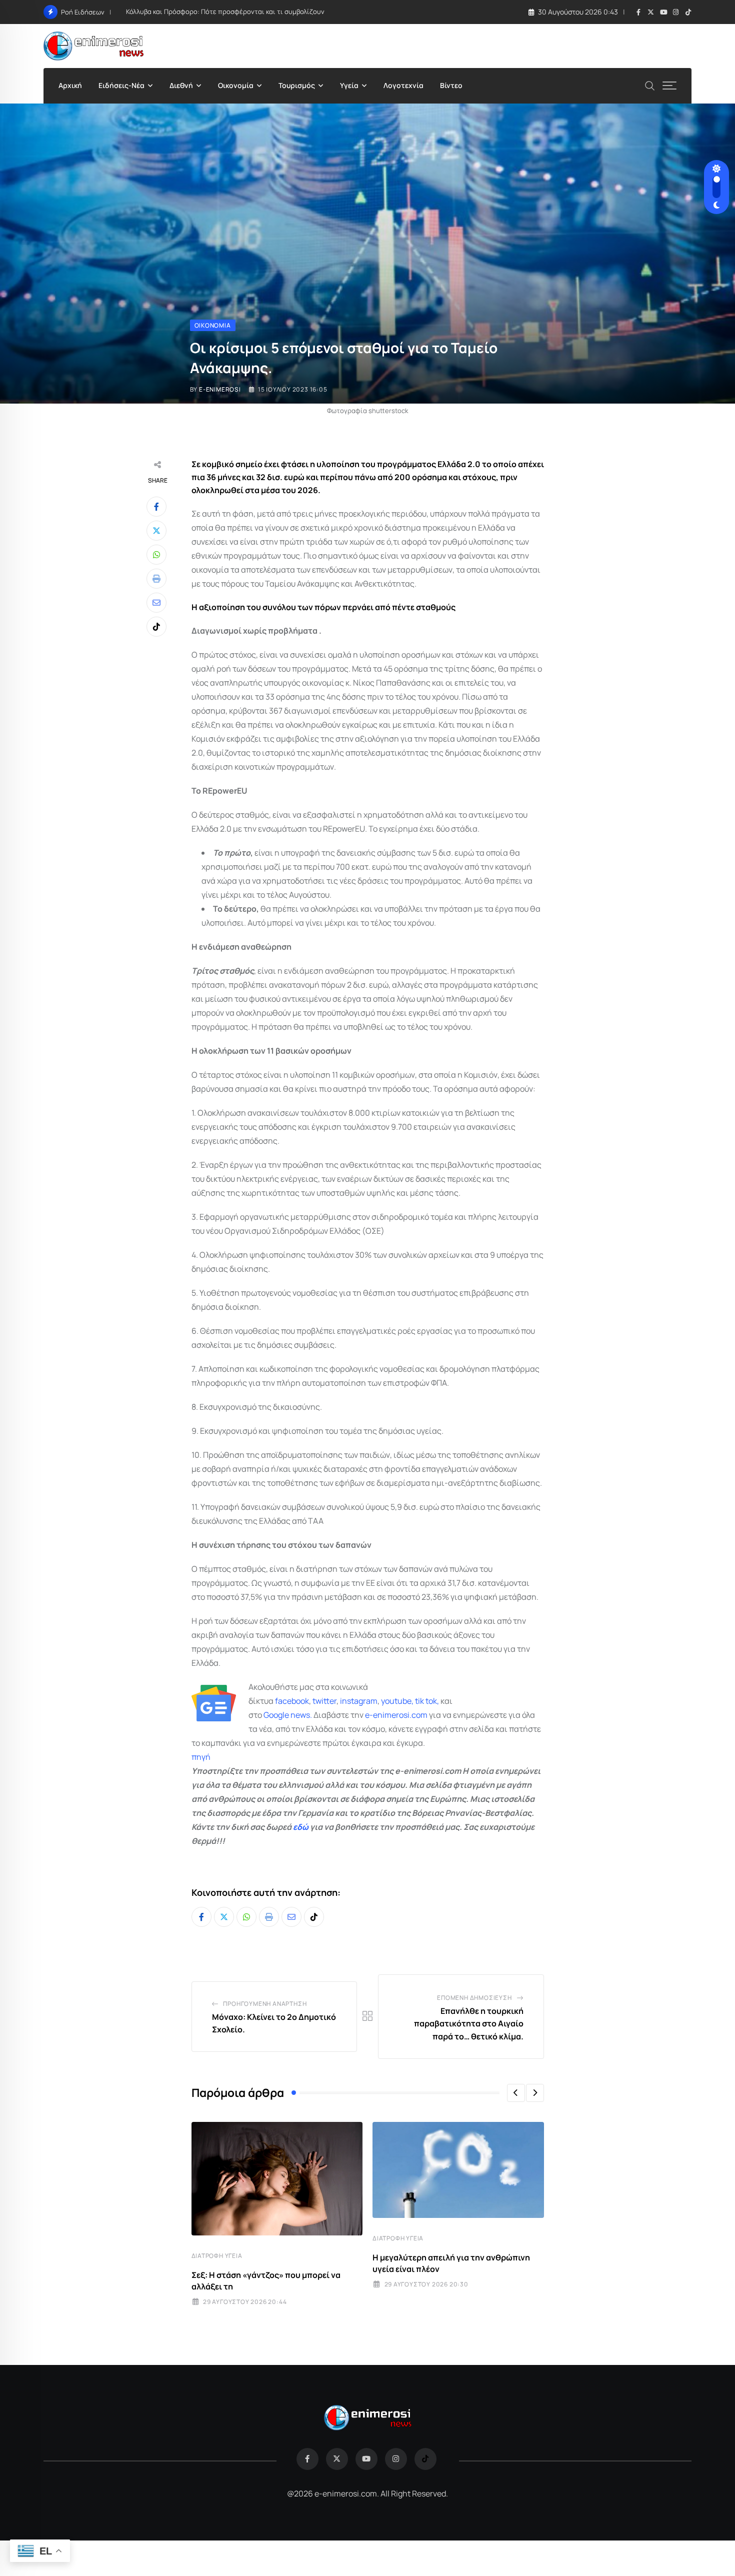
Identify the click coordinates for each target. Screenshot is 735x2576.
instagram (359, 1701)
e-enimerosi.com (396, 1715)
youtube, (397, 1701)
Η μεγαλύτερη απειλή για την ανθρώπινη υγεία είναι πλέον (451, 2263)
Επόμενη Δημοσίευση (474, 1998)
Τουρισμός (297, 85)
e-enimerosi (220, 389)
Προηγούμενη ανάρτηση (265, 2004)
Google (276, 1715)
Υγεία (349, 85)
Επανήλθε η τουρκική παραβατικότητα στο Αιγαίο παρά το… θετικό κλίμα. (469, 2024)
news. (300, 1715)
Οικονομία (236, 85)
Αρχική (70, 85)
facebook (292, 1701)
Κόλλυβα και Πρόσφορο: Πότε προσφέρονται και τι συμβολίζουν (225, 12)
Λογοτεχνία (403, 85)
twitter (324, 1701)
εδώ (301, 1827)
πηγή (201, 1757)
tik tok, (427, 1701)
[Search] (650, 85)
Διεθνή (181, 85)
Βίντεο (451, 85)
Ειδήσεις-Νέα (121, 85)
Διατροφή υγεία (217, 2256)
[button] (516, 2093)
